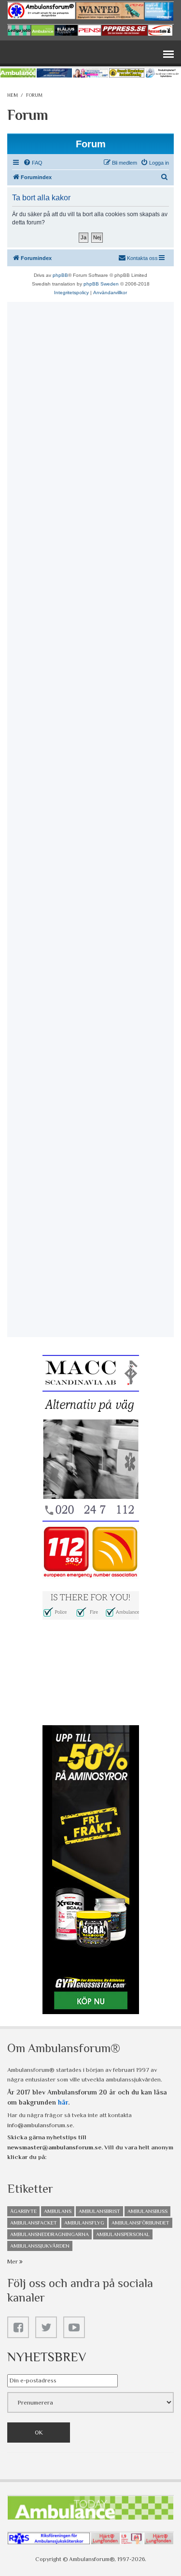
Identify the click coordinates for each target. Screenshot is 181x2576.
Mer (13, 2261)
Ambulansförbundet (140, 2223)
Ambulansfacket (34, 2223)
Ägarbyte (23, 2211)
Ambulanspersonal (123, 2234)
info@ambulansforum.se (40, 2125)
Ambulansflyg (84, 2223)
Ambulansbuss (147, 2211)
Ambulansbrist (99, 2211)
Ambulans (58, 2211)
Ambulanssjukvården (40, 2246)
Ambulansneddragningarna (49, 2234)
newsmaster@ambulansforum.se (54, 2147)
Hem (13, 95)
